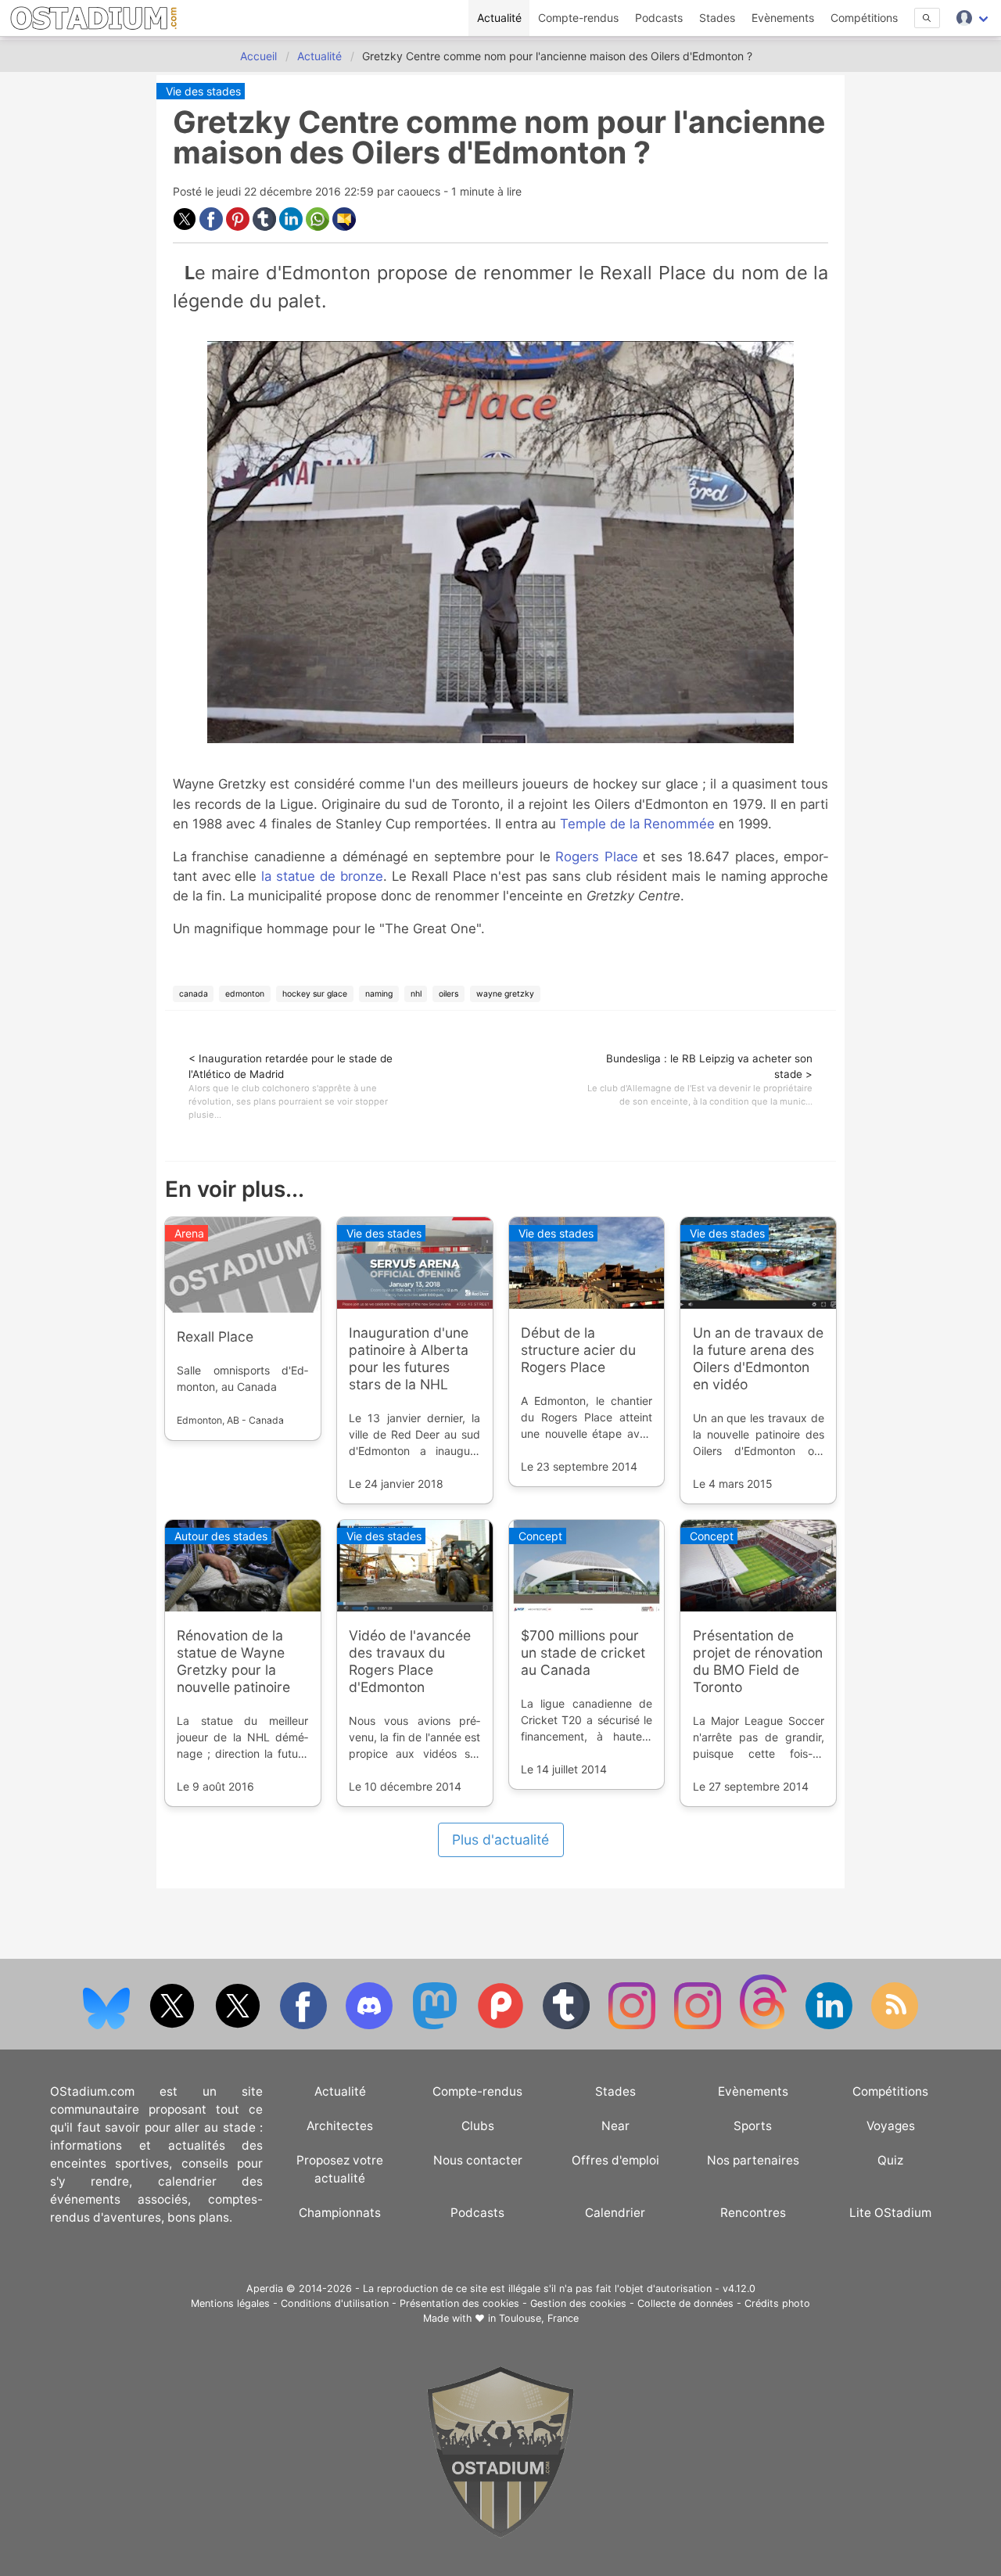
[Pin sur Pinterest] (239, 226)
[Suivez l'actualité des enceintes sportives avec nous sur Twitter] (239, 2026)
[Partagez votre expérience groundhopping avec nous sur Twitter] (174, 2026)
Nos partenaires (753, 2160)
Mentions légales (230, 2303)
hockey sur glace (315, 994)
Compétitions (864, 18)
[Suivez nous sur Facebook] (305, 2026)
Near (615, 2126)
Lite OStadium (890, 2213)
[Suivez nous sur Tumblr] (568, 2026)
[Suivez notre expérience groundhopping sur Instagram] (633, 2026)
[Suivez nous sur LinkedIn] (831, 2026)
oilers (448, 994)
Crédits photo (777, 2303)
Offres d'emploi (615, 2160)
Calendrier (615, 2213)
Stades (717, 18)
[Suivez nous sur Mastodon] (436, 2026)
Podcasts (659, 18)
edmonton (245, 994)
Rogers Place (597, 857)
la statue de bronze (322, 876)
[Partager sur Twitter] (186, 226)
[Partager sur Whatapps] (319, 226)
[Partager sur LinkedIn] (292, 226)
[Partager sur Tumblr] (266, 226)
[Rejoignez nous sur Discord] (371, 2026)
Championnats (340, 2213)
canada (194, 994)
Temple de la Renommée (637, 824)
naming (379, 994)
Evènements (783, 18)
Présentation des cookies (459, 2303)
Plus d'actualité (500, 1839)
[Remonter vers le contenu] (500, 2534)
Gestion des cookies (578, 2303)
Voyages (891, 2126)
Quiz (890, 2160)
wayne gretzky (505, 994)
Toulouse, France (539, 2318)
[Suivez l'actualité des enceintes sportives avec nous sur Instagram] (699, 2026)
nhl (416, 994)
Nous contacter (478, 2160)
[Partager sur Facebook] (213, 226)
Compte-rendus (578, 18)
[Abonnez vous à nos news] (895, 2026)
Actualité (499, 18)
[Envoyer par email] (344, 226)
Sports (753, 2126)
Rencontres (753, 2213)
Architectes (340, 2126)
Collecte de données (685, 2303)
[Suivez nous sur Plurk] (502, 2026)
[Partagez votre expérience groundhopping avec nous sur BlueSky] (108, 2026)
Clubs (478, 2126)
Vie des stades (203, 91)
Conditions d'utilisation (335, 2303)
